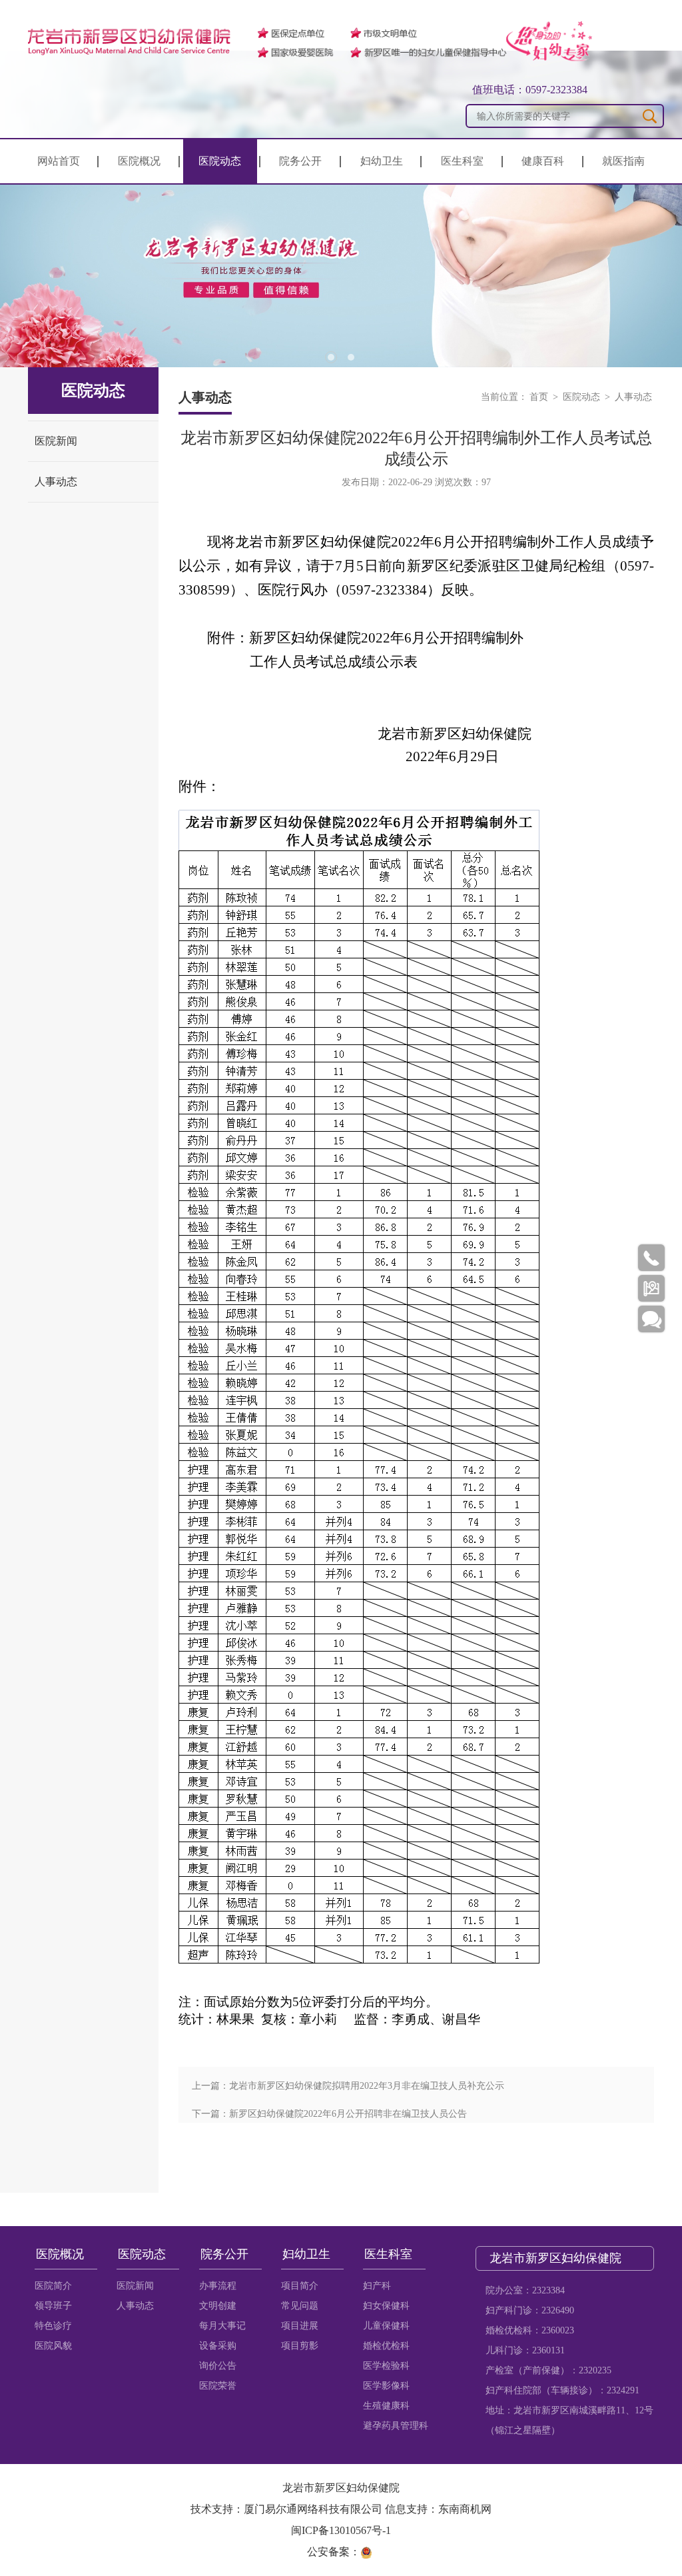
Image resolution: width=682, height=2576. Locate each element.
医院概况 (139, 161)
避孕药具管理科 (396, 2426)
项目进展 (300, 2326)
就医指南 (623, 161)
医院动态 (220, 161)
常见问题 (300, 2306)
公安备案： (334, 2552)
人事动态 (56, 482)
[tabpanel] (341, 276)
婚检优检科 (386, 2346)
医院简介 (53, 2286)
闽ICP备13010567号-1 (341, 2530)
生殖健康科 (386, 2406)
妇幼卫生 (382, 161)
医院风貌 (53, 2346)
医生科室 (462, 161)
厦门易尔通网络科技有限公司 (313, 2509)
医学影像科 (386, 2386)
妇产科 (377, 2286)
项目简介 (300, 2286)
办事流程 (218, 2286)
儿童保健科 (386, 2326)
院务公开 (300, 161)
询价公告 (218, 2366)
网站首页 (59, 161)
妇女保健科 (386, 2306)
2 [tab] (351, 357)
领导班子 (53, 2306)
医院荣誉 (218, 2386)
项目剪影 (300, 2346)
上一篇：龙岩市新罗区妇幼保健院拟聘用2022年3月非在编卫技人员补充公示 (348, 2086)
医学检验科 (386, 2366)
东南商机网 (465, 2509)
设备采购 (218, 2346)
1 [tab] (331, 357)
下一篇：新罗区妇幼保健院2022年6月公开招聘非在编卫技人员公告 (329, 2114)
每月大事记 (222, 2326)
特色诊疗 (53, 2326)
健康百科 (543, 161)
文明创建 (218, 2306)
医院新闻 (56, 441)
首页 (539, 397)
